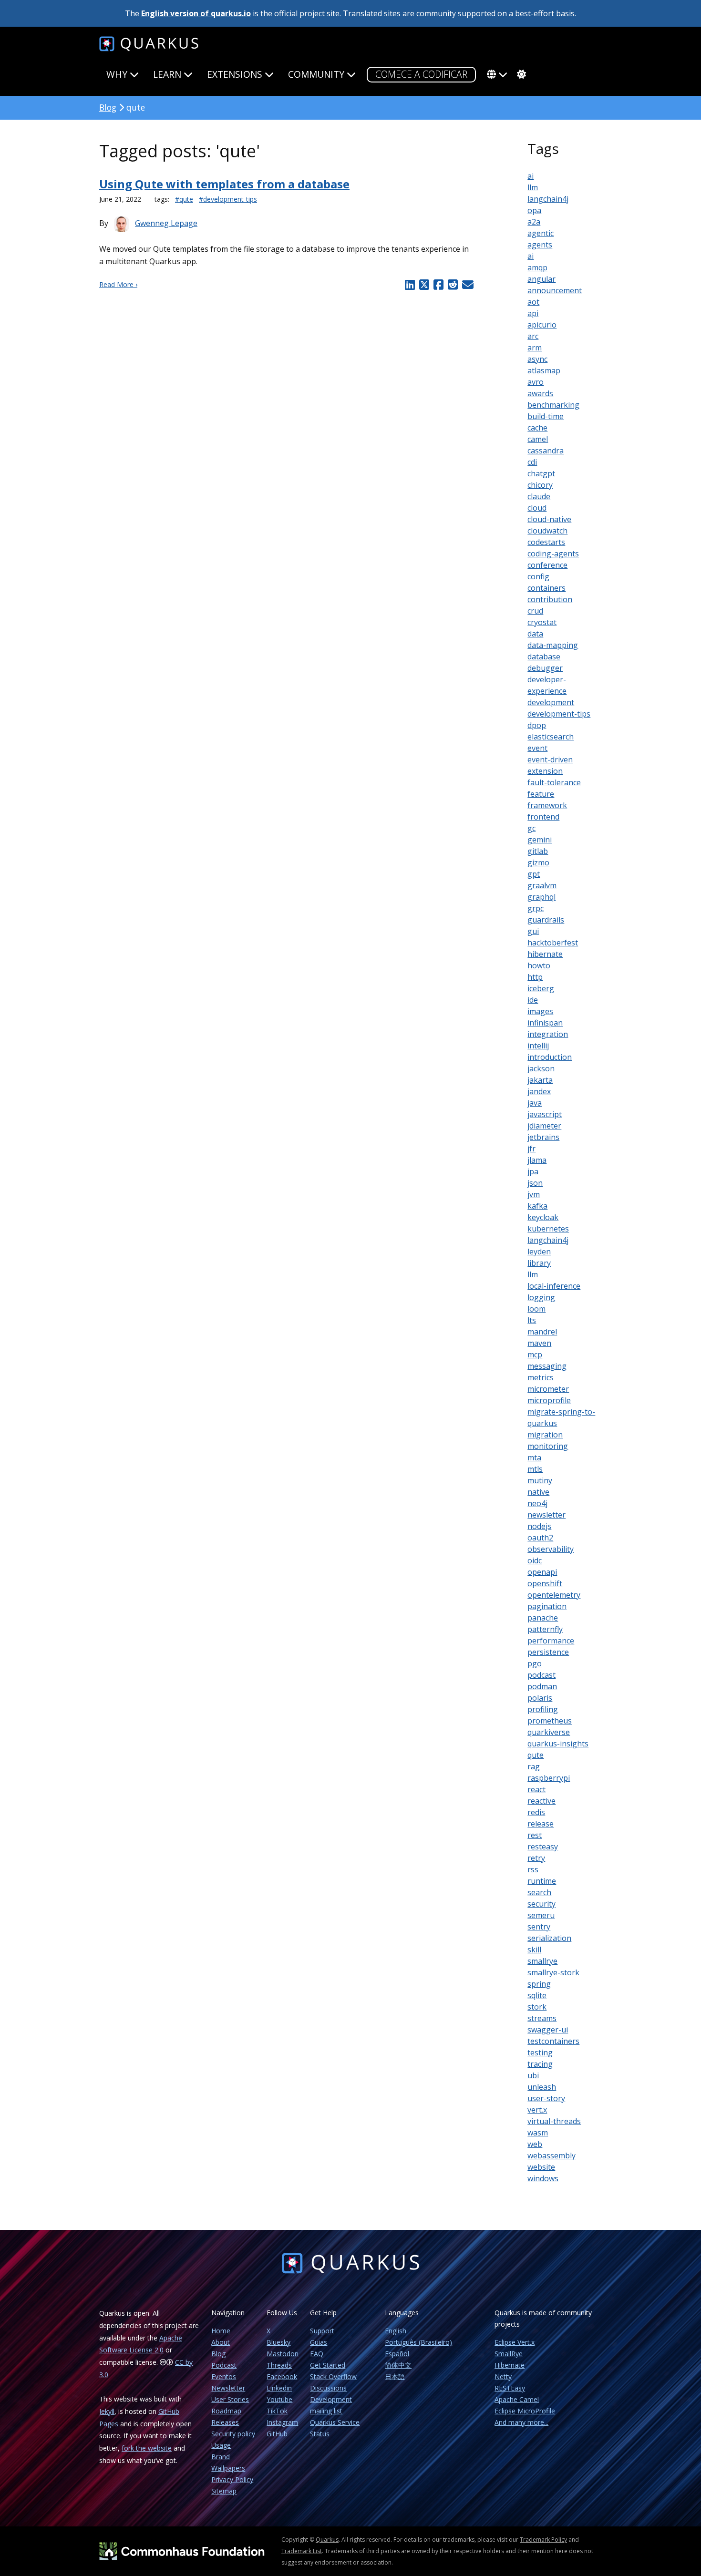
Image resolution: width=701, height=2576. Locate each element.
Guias (319, 2342)
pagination (547, 1606)
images (540, 1011)
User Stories (230, 2399)
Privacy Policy (232, 2479)
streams (542, 2018)
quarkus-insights (558, 1744)
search (539, 1892)
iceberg (541, 988)
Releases (225, 2422)
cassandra (546, 451)
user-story (546, 2098)
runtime (542, 1881)
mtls (535, 1469)
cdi (532, 462)
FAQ (317, 2354)
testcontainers (553, 2041)
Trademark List (302, 2551)
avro (536, 382)
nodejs (539, 1526)
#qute (184, 199)
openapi (542, 1572)
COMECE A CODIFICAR (421, 74)
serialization (549, 1938)
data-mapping (553, 645)
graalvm (542, 885)
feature (541, 794)
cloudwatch (547, 531)
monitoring (548, 1446)
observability (551, 1549)
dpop (537, 725)
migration (545, 1435)
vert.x (537, 2110)
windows (543, 2178)
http (535, 977)
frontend (543, 817)
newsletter (546, 1515)
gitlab (538, 851)
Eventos (224, 2376)
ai (531, 176)
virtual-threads (554, 2121)
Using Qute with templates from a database (224, 184)
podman (542, 1686)
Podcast (224, 2365)
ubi (533, 2075)
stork (537, 2007)
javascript (545, 1114)
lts (532, 1320)
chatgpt (541, 473)
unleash (542, 2087)
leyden (539, 1252)
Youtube (279, 2399)
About (221, 2342)
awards (540, 393)
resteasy (543, 1847)
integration (548, 1034)
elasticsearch (551, 737)
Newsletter (228, 2388)
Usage (221, 2445)
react (536, 1789)
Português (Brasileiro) (418, 2342)
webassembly (552, 2155)
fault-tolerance (554, 782)
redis (536, 1812)
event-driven (550, 759)
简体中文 (398, 2365)
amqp (537, 267)
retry (536, 1858)
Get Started (328, 2365)
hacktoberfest (553, 943)
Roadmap (226, 2411)
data (535, 634)
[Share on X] (424, 285)
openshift (545, 1583)
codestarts (546, 542)
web (535, 2144)
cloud (537, 508)
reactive (541, 1801)
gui (533, 931)
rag (534, 1766)
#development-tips (228, 199)
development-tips (559, 714)
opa (534, 210)
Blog (108, 107)
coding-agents (553, 554)
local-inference (554, 1286)
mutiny (540, 1480)
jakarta (540, 1080)
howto (539, 965)
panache (543, 1618)
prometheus (550, 1721)
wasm (538, 2133)
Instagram (282, 2422)
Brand (221, 2457)
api (533, 313)
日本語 (395, 2376)
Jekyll (107, 2411)
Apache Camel (517, 2399)
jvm (534, 1194)
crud (535, 611)
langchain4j (548, 199)
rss (533, 1869)
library (539, 1263)
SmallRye (509, 2354)
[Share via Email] (467, 285)
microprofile (549, 1400)
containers (546, 588)
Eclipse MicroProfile (525, 2411)
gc (531, 828)
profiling (543, 1709)
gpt (534, 874)
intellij (538, 1046)
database (544, 657)
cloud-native (549, 519)
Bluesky (278, 2342)
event (537, 748)
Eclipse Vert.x (515, 2342)
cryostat (542, 622)
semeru (541, 1915)
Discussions (328, 2388)
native (538, 1492)
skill (534, 1950)
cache (537, 428)
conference (547, 565)
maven (539, 1343)
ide (533, 1000)
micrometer (548, 1389)
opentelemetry (554, 1595)
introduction (550, 1057)
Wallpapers (228, 2468)
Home (221, 2331)
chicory (540, 485)
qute (536, 1755)
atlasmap (544, 370)
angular (541, 279)
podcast (541, 1675)
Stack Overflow (333, 2376)
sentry (539, 1927)
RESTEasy (510, 2388)
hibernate (545, 954)
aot (533, 302)
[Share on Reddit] (453, 285)
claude (539, 496)
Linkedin (279, 2388)
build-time (546, 416)
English (396, 2331)
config (538, 576)
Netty (503, 2376)
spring (539, 1984)
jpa (533, 1171)
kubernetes (548, 1229)
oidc (535, 1560)
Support (322, 2331)
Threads (279, 2365)
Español (397, 2354)
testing (540, 2053)
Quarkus (327, 2540)
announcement (555, 290)
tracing (540, 2064)
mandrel (542, 1332)
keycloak (543, 1217)
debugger (545, 668)
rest (535, 1835)
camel (538, 439)
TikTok (277, 2411)
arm (535, 348)
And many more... (521, 2422)
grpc (536, 908)
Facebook (282, 2376)
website (541, 2167)
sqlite (537, 1995)
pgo (535, 1663)
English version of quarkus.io (196, 13)
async (537, 359)
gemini (540, 840)
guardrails (546, 920)
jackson (541, 1068)
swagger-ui (548, 2030)
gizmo (538, 862)
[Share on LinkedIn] (410, 285)
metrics (541, 1377)
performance (551, 1641)
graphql (541, 897)
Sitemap (224, 2491)
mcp (535, 1355)
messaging (547, 1366)
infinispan (545, 1023)
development (551, 702)
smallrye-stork (553, 1972)
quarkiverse (549, 1732)
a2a (534, 222)
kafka (537, 1206)
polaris (540, 1698)
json (535, 1183)
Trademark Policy (543, 2540)
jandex (539, 1091)
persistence (548, 1652)
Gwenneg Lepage (166, 223)
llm (533, 187)
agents (540, 245)
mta (534, 1457)
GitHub (277, 2434)
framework (547, 805)
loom (536, 1309)
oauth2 (540, 1538)
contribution (550, 599)
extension (545, 771)
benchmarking (553, 405)
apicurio (542, 325)
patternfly (545, 1629)
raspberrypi (549, 1778)
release (541, 1824)
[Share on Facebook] (438, 285)
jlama (537, 1160)
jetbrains (543, 1137)
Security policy (233, 2434)
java (535, 1103)
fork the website (147, 2448)
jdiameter (544, 1126)
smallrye (542, 1961)
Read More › (118, 284)
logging (541, 1297)
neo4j (537, 1503)
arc (533, 336)
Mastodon (283, 2354)
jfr (531, 1149)
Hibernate (510, 2365)
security (541, 1904)
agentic (541, 233)
